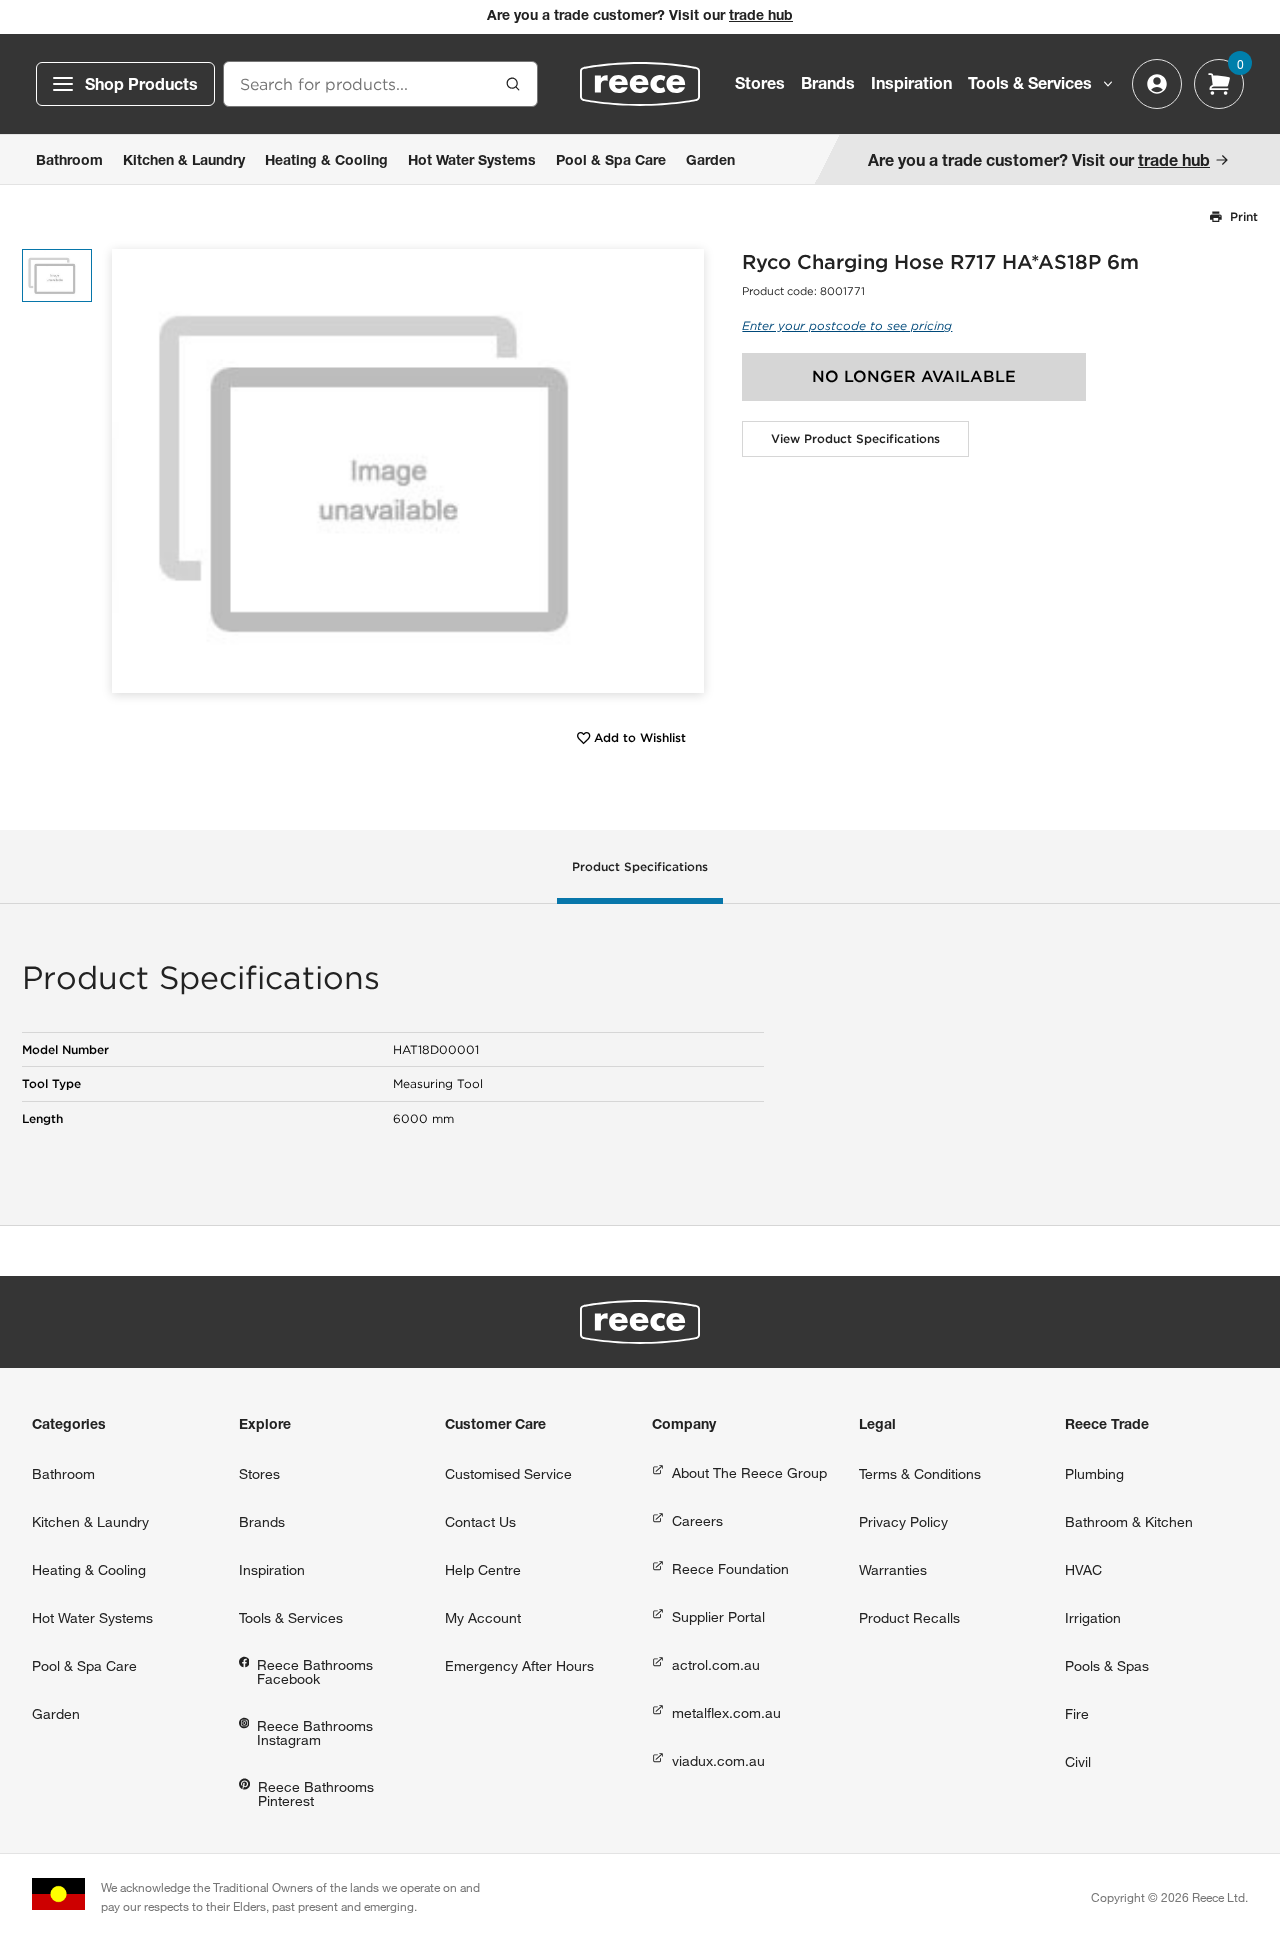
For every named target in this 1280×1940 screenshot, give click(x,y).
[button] (681, 470)
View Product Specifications (855, 438)
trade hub (761, 17)
